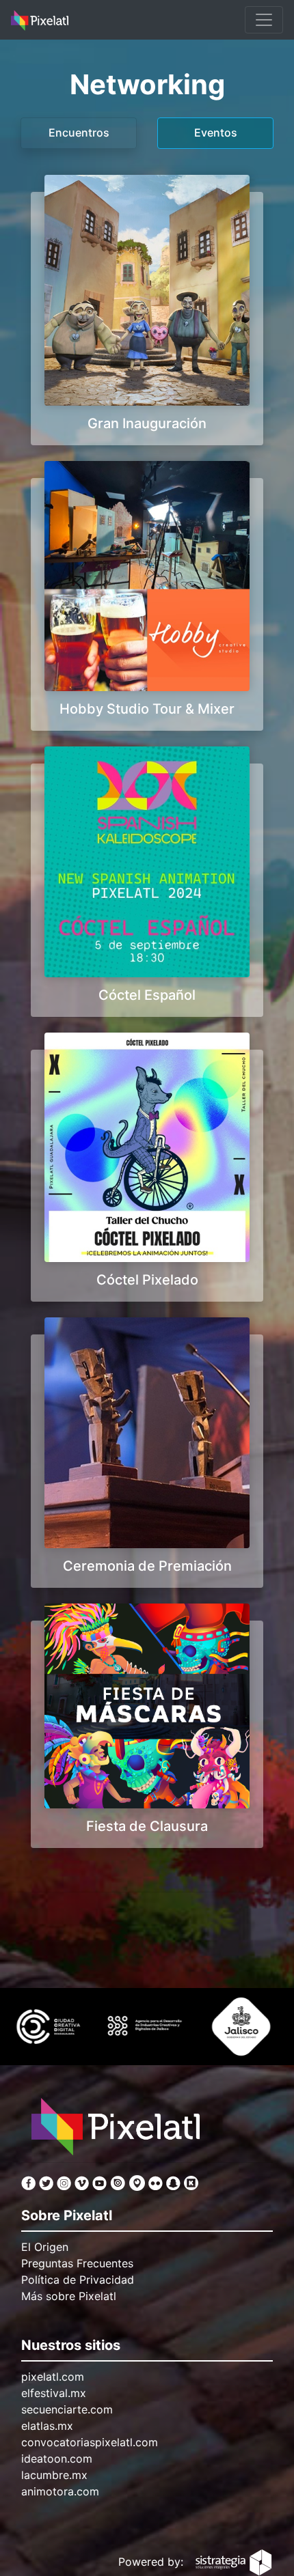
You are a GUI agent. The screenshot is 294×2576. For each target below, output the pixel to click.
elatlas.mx (47, 2426)
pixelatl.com (53, 2377)
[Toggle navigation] (264, 20)
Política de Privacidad (78, 2280)
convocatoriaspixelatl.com (90, 2442)
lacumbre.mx (54, 2475)
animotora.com (60, 2491)
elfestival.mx (54, 2393)
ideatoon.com (57, 2459)
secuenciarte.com (67, 2409)
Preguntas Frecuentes (77, 2263)
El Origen (45, 2247)
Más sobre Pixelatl (69, 2296)
